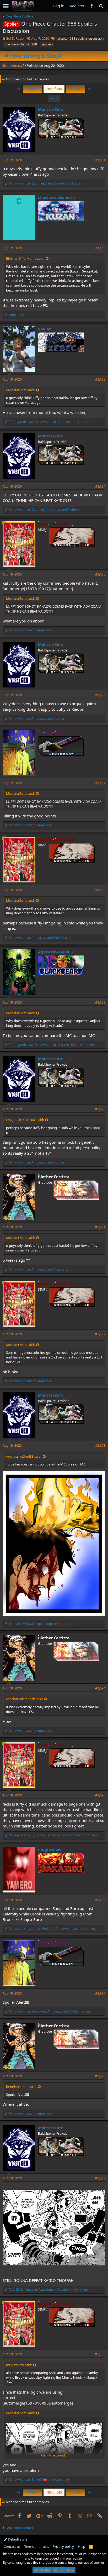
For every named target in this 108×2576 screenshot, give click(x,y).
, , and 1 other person (50, 2011)
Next (75, 89)
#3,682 (100, 248)
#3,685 (100, 574)
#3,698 (100, 2076)
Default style (17, 2539)
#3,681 (100, 160)
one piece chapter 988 (21, 44)
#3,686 (100, 695)
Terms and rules (37, 2547)
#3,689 (100, 1002)
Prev (33, 89)
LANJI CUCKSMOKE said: (25, 1120)
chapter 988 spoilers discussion (81, 38)
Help (82, 2547)
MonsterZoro (51, 109)
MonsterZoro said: (20, 390)
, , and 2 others (44, 510)
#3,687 (100, 783)
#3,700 (100, 2354)
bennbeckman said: (21, 2087)
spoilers (47, 44)
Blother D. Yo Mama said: (25, 258)
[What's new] (92, 6)
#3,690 (100, 1109)
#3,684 (100, 486)
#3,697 (100, 1993)
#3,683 (100, 379)
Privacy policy (63, 2547)
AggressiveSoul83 (55, 952)
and (30, 630)
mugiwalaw (50, 1849)
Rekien (45, 329)
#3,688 (100, 890)
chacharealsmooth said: (25, 1699)
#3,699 (100, 2178)
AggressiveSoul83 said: (24, 1456)
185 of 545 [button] (54, 89)
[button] (6, 6)
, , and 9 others (52, 1929)
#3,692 (100, 1334)
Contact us (12, 2547)
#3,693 (100, 1446)
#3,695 (100, 1795)
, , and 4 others (46, 183)
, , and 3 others (49, 422)
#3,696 (100, 1900)
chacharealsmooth (56, 197)
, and (37, 718)
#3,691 (100, 1227)
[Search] (101, 6)
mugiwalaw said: (19, 2365)
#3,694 (100, 1688)
